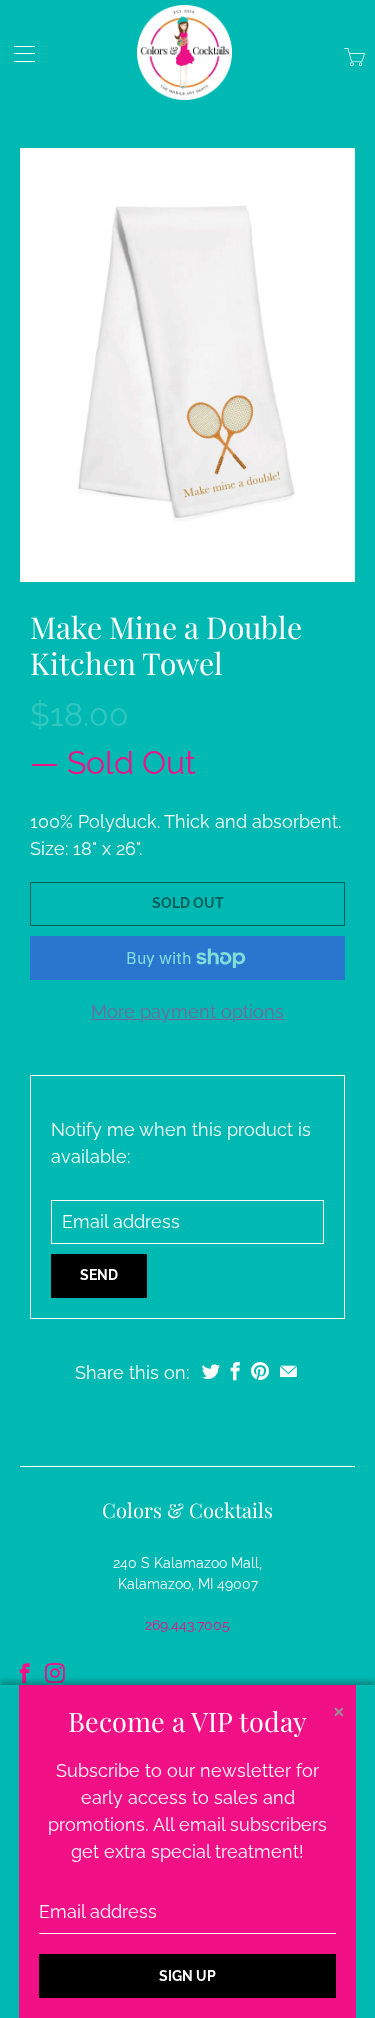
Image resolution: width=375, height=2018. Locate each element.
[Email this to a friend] (288, 1371)
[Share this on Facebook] (235, 1371)
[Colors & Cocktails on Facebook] (25, 1673)
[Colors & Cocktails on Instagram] (55, 1673)
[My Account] (17, 53)
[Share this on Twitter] (211, 1371)
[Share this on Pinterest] (260, 1371)
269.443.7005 (187, 1625)
